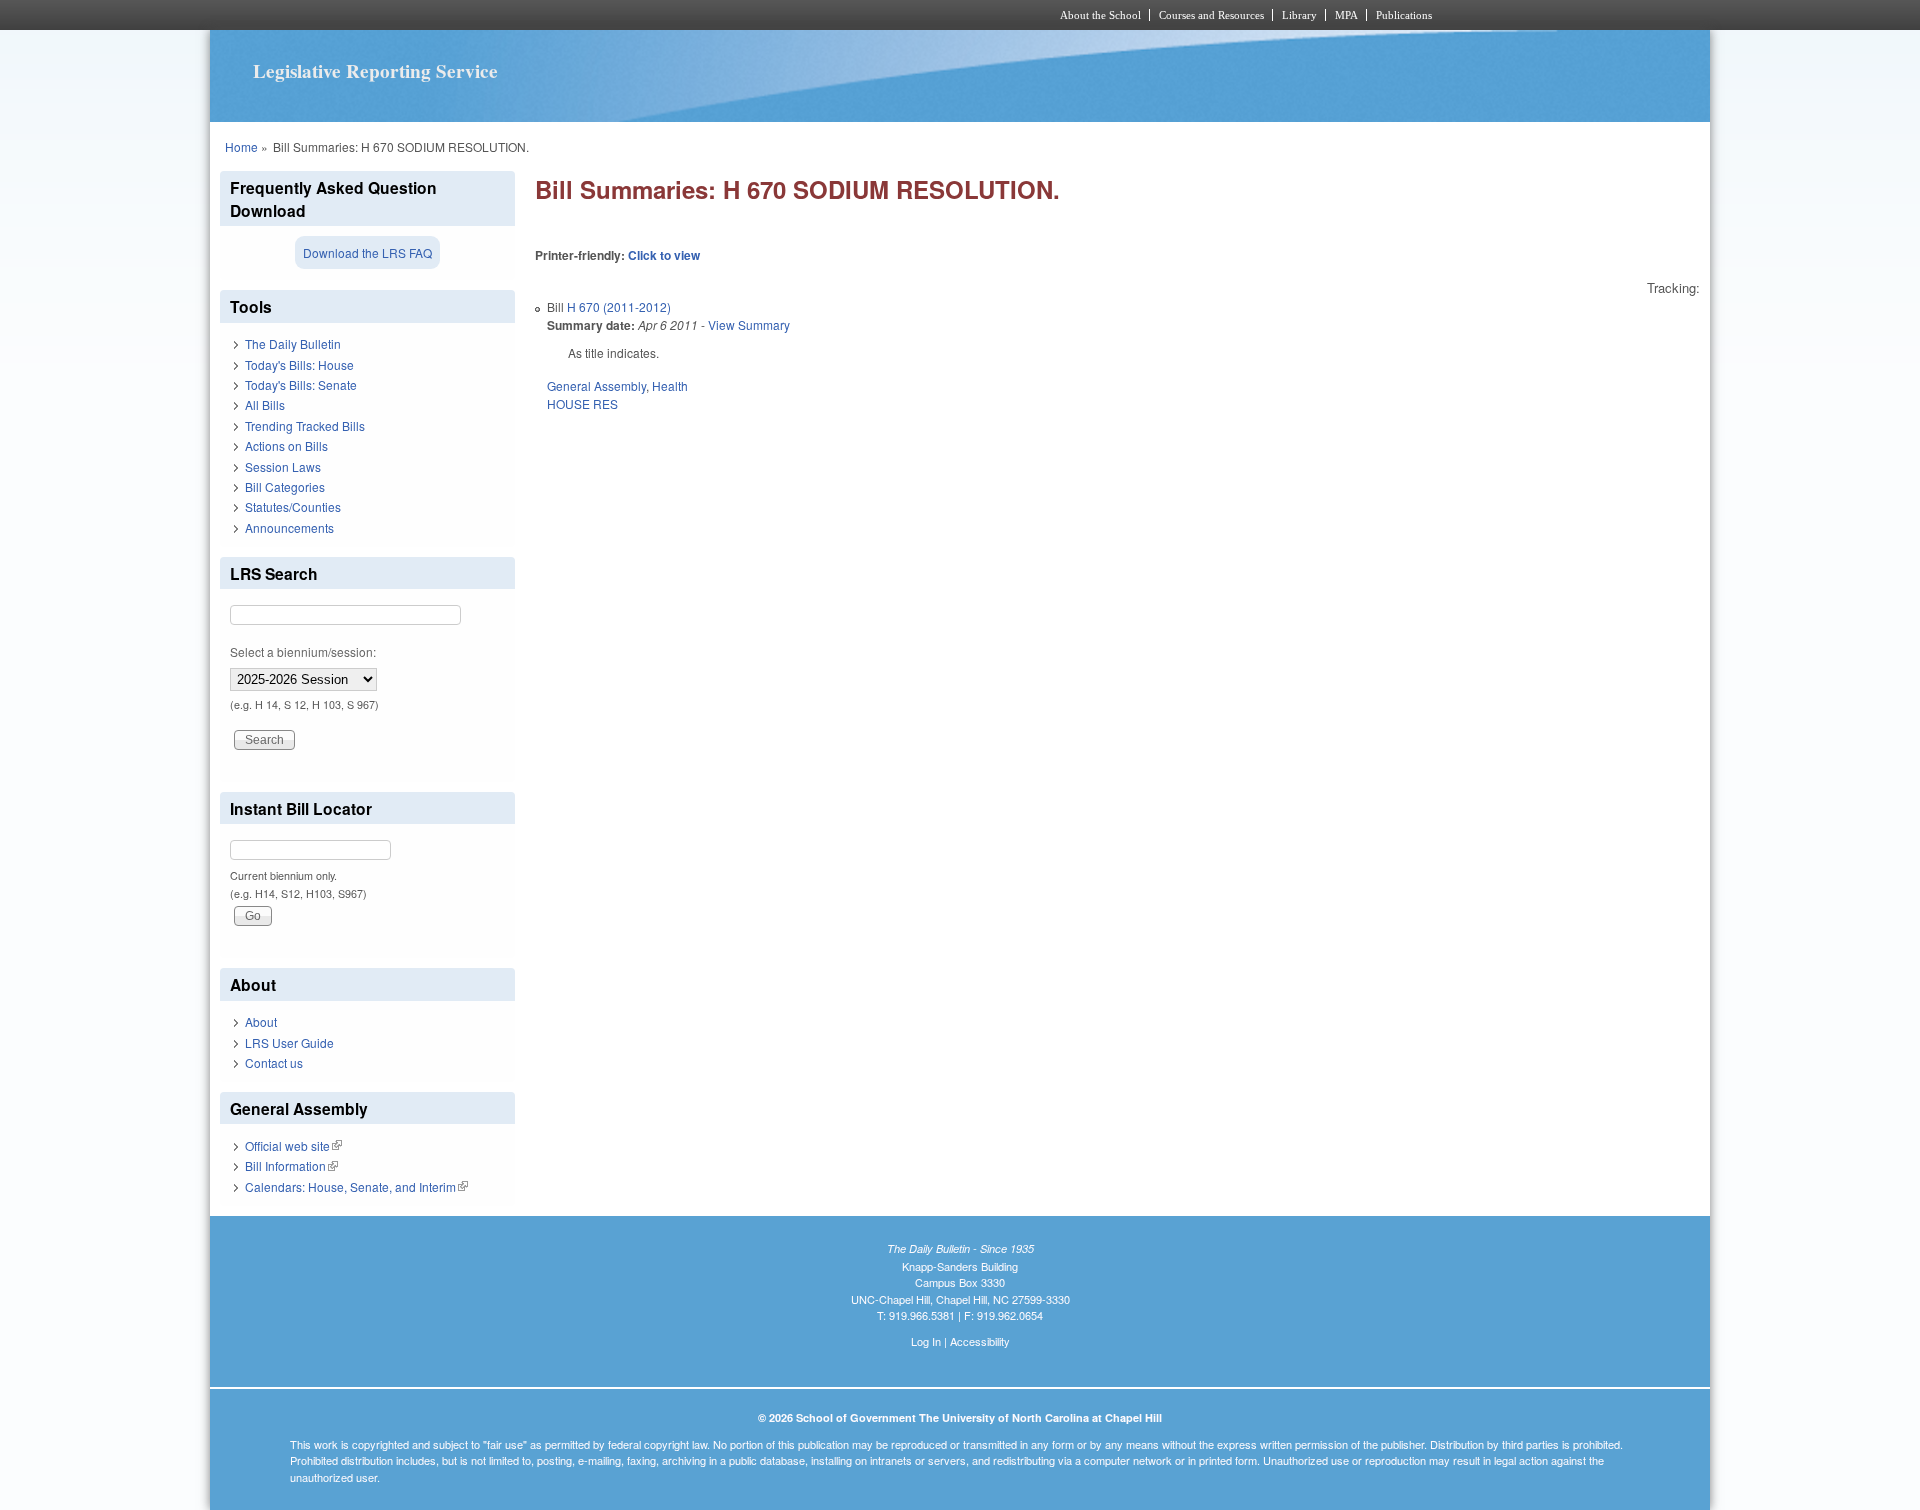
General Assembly (596, 385)
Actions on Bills (286, 445)
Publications (1404, 15)
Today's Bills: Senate (301, 384)
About (261, 1021)
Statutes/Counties (293, 506)
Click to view (664, 255)
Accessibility (980, 1341)
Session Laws (283, 466)
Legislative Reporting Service (375, 71)
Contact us (274, 1062)
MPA (1346, 15)
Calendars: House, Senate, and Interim (356, 1186)
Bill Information (291, 1165)
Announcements (289, 527)
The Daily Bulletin (293, 343)
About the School (1100, 15)
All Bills (265, 404)
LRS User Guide (289, 1042)
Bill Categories (285, 486)
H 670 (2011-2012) (619, 306)
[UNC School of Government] (695, 15)
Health (670, 385)
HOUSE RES (582, 403)
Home (241, 146)
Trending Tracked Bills (305, 425)
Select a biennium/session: (303, 651)
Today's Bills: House (299, 364)
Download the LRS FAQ (367, 252)
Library (1299, 15)
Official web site (293, 1145)
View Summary (749, 324)
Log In (926, 1341)
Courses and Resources (1211, 15)
